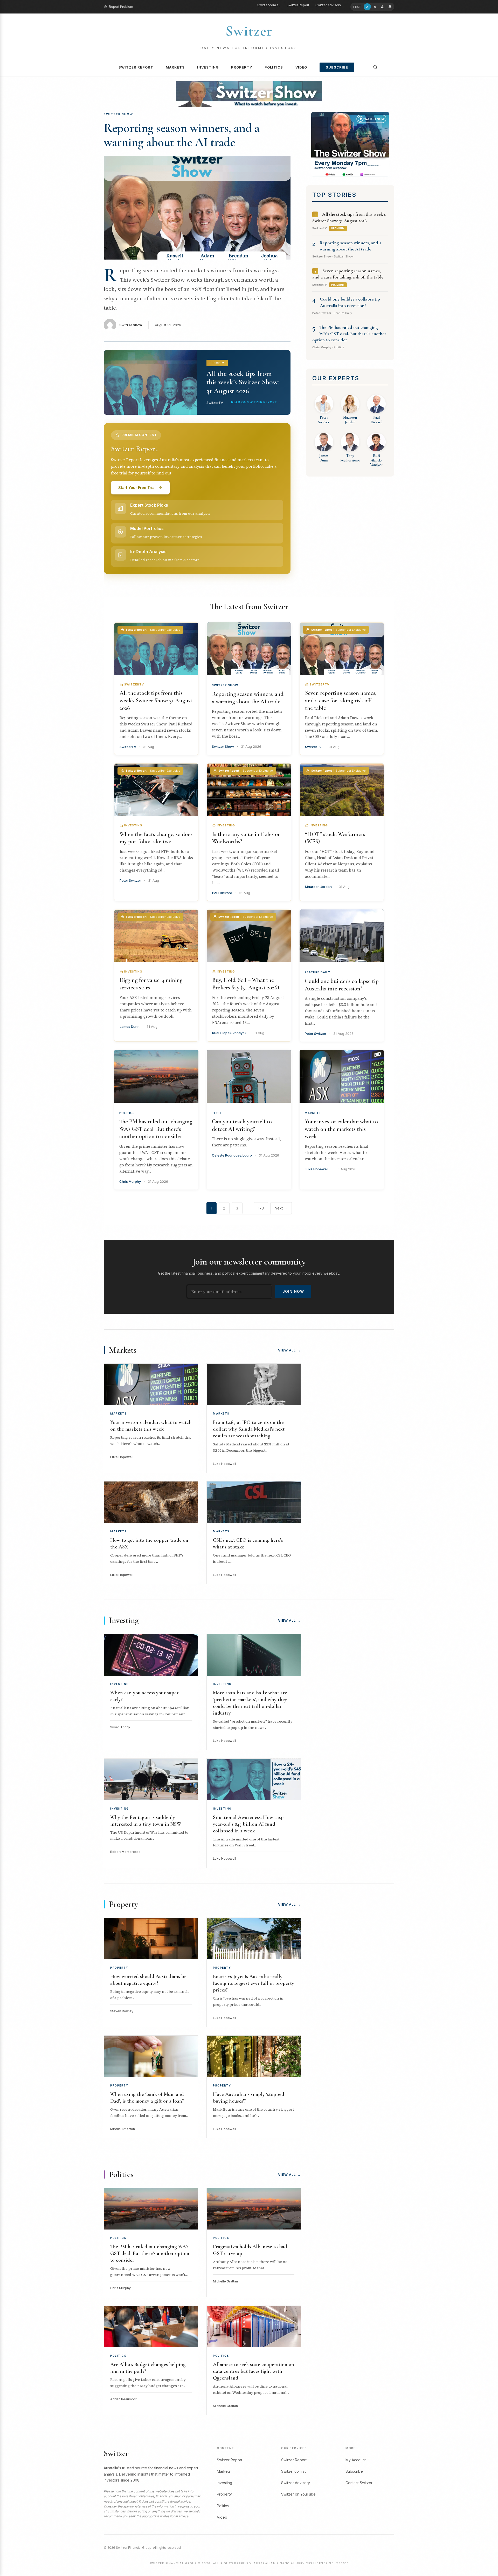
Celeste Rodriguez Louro (232, 1155)
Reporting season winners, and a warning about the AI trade (182, 135)
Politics (274, 67)
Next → (281, 1208)
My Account (356, 2460)
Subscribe (337, 67)
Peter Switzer (316, 1034)
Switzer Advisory (328, 5)
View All (289, 1350)
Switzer (249, 31)
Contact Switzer (359, 2483)
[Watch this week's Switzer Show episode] (350, 144)
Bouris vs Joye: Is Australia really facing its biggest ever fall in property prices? (254, 1983)
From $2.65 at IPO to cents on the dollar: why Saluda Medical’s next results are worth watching (249, 1429)
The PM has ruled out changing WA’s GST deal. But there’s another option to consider (349, 334)
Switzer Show (131, 325)
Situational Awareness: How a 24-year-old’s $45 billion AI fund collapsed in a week (248, 1824)
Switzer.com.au (269, 5)
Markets (175, 67)
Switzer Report (298, 5)
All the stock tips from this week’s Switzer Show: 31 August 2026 (156, 700)
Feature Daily (317, 972)
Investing (208, 67)
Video (301, 67)
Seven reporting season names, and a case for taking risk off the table (341, 700)
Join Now (293, 1291)
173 (261, 1208)
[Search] (375, 67)
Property (242, 67)
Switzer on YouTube (298, 2494)
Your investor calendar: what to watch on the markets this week (341, 1129)
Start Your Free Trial (137, 488)
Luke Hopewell (317, 1169)
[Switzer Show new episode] (249, 94)
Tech (216, 1113)
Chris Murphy (130, 1181)
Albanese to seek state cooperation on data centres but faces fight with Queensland (254, 2371)
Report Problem (121, 7)
